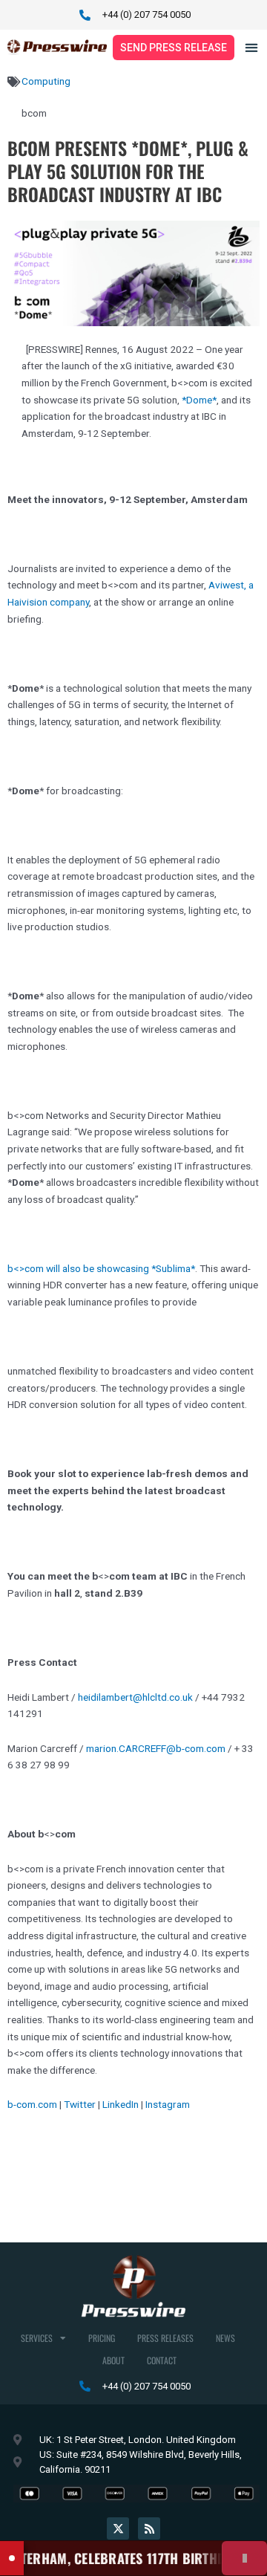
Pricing (102, 2338)
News (225, 2338)
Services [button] (37, 2338)
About (113, 2360)
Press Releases (165, 2338)
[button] (252, 48)
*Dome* (199, 400)
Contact (162, 2360)
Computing (46, 81)
